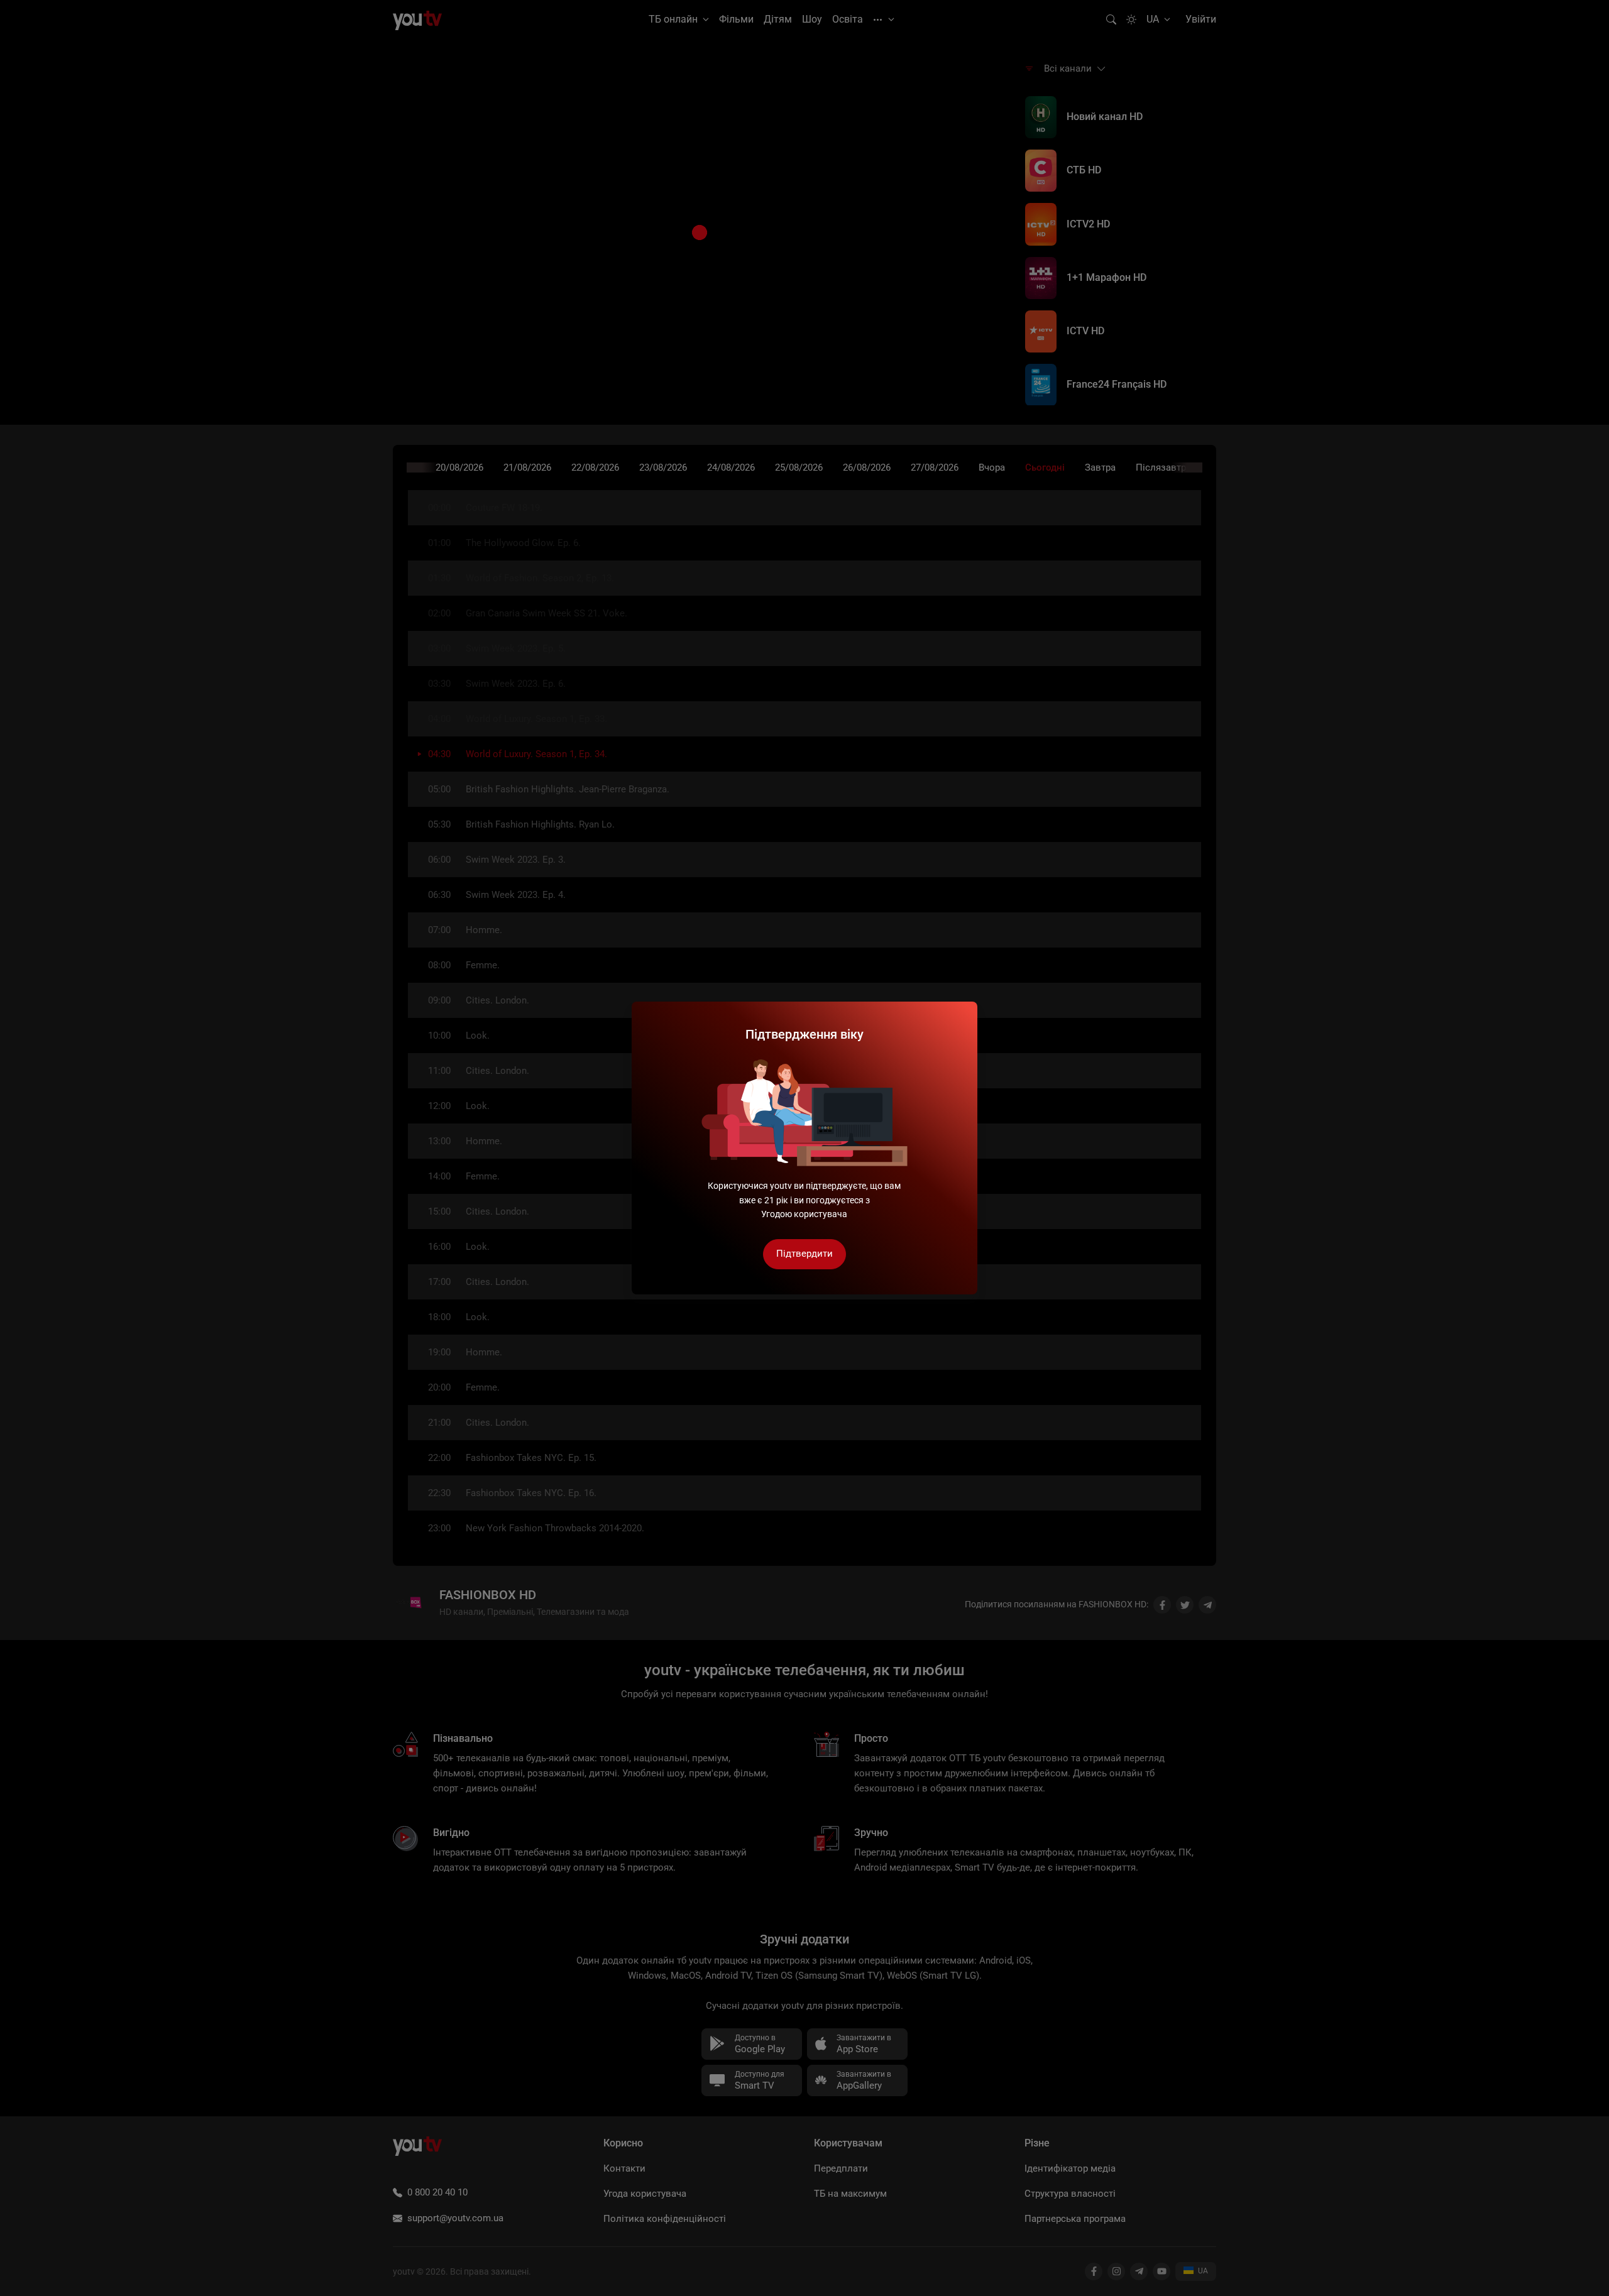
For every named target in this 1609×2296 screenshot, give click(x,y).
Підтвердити (804, 1254)
